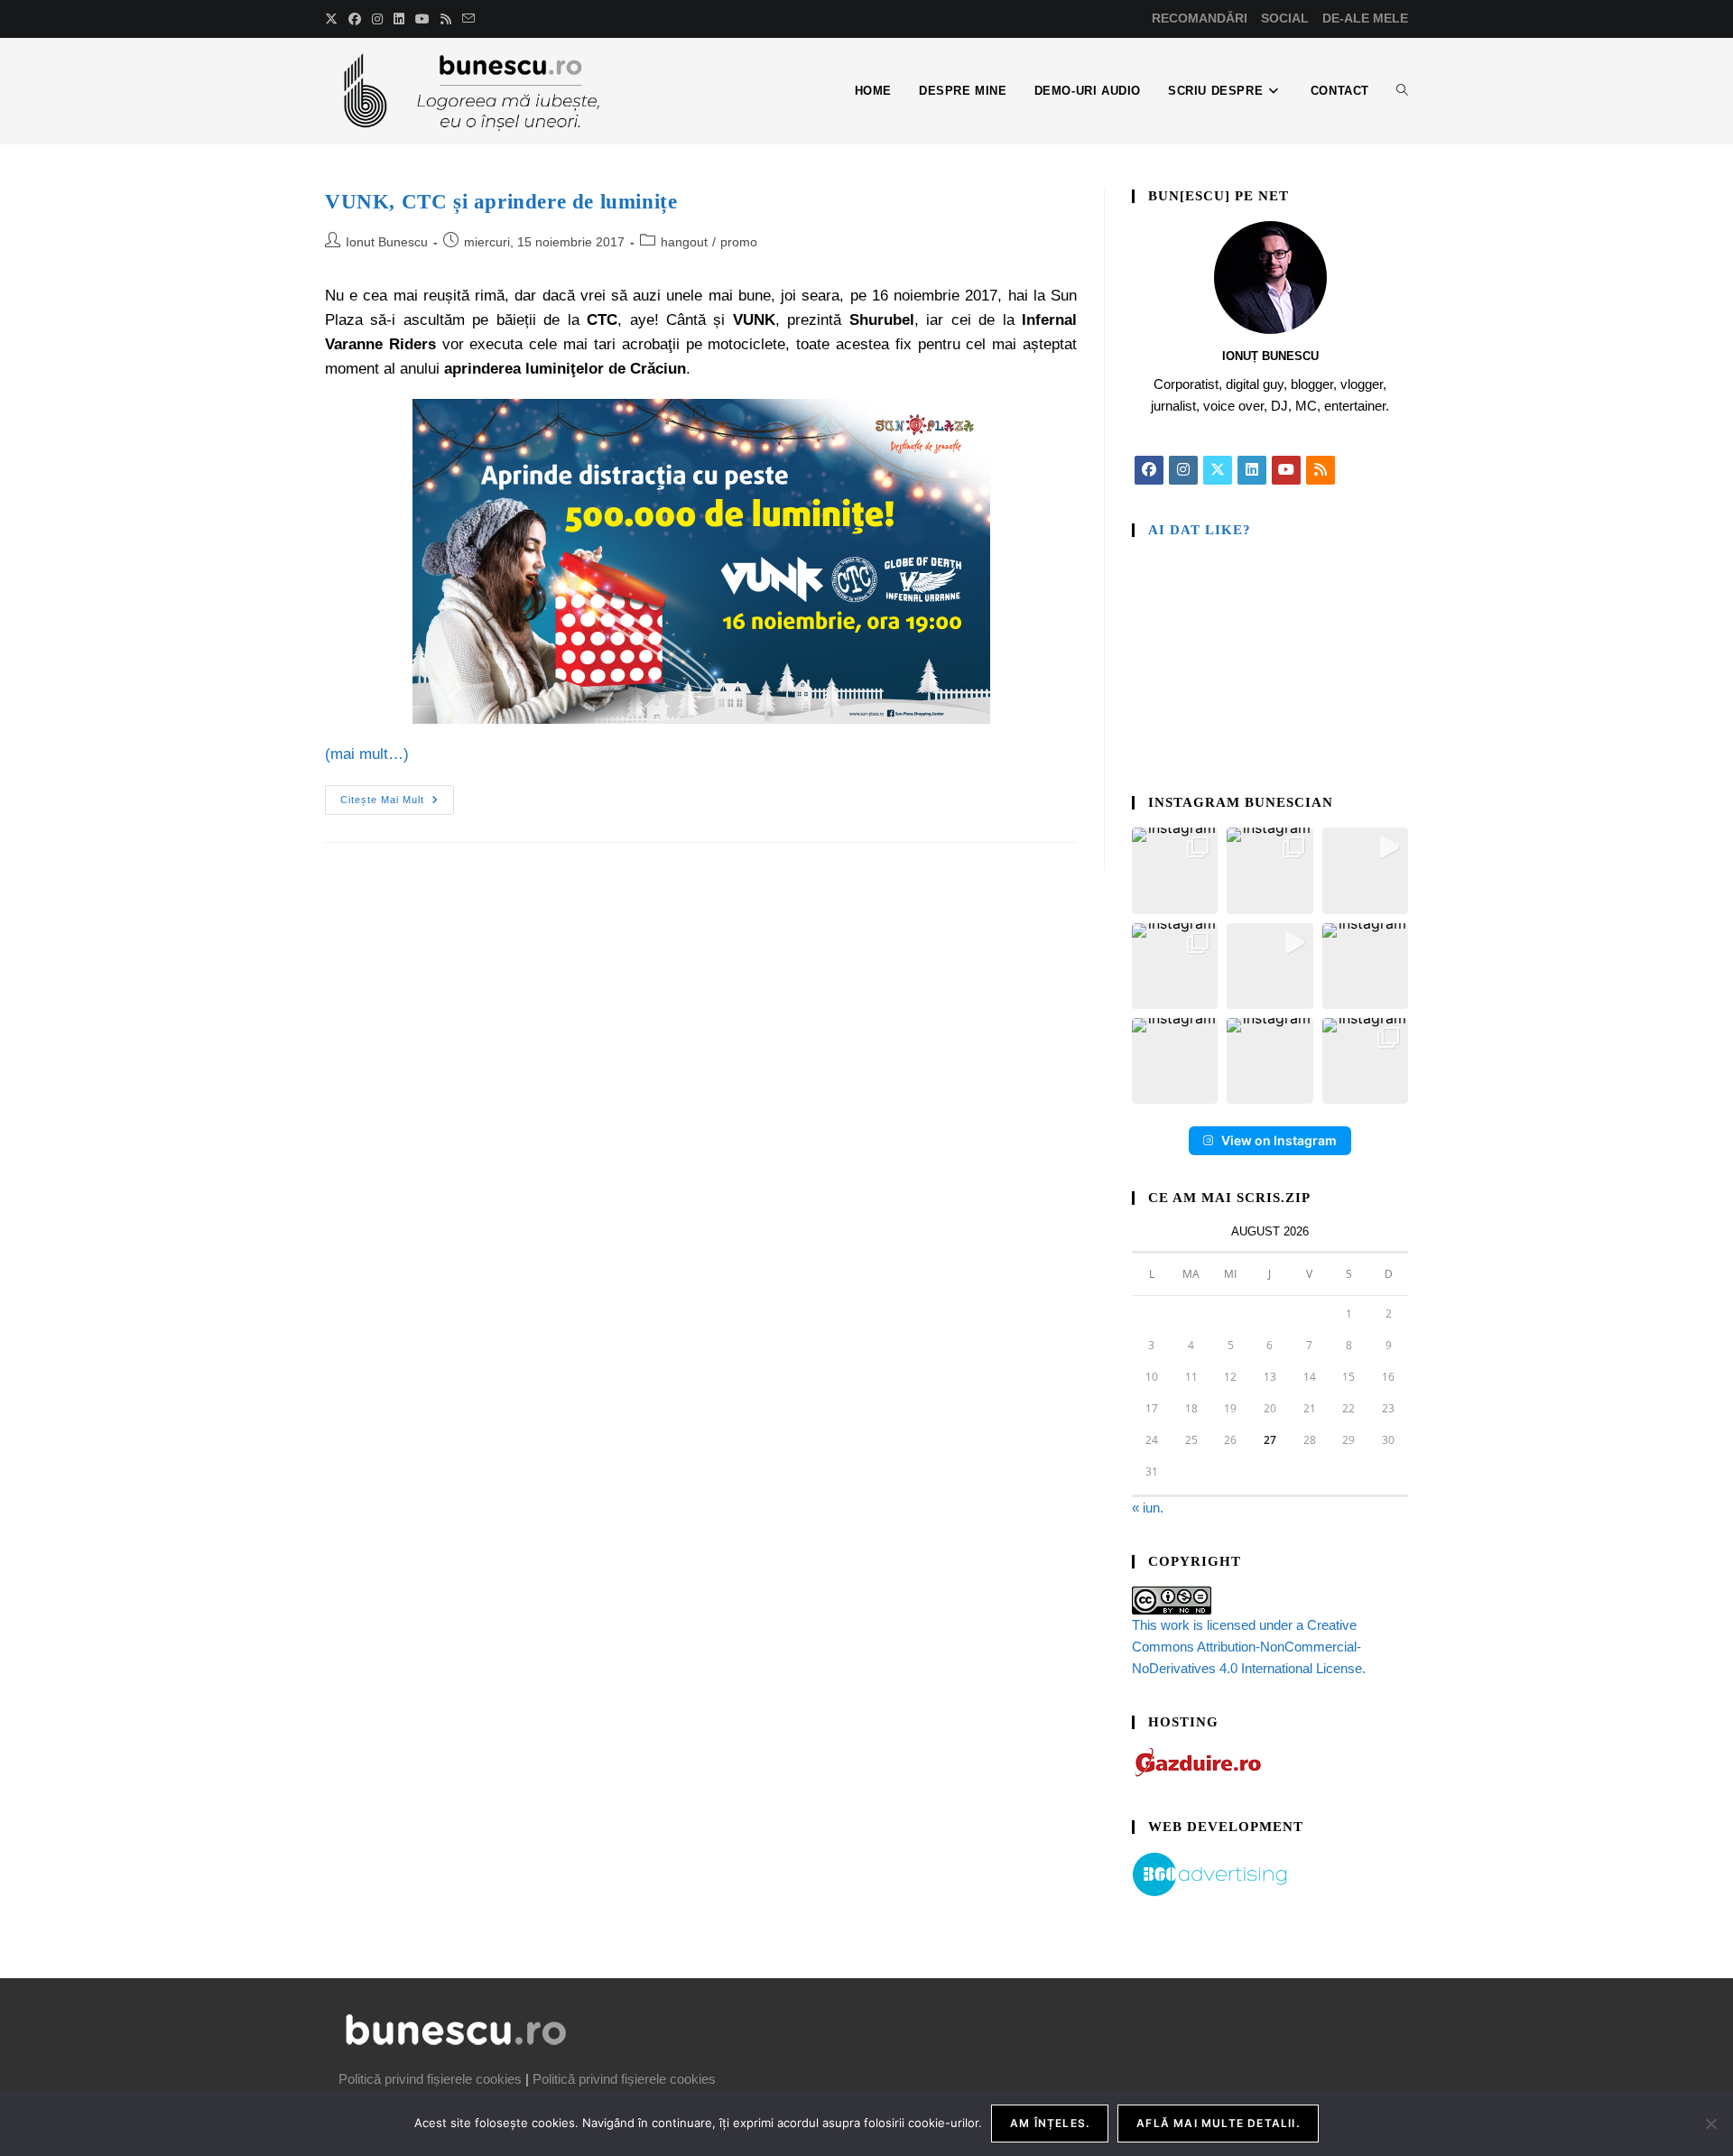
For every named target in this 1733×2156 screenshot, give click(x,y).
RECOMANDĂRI (1200, 18)
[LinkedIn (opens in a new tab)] (399, 19)
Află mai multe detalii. (1218, 2123)
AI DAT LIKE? (1200, 530)
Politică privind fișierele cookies (430, 2079)
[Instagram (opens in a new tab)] (377, 19)
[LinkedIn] (1252, 470)
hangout (684, 242)
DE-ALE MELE (1365, 18)
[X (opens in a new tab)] (334, 19)
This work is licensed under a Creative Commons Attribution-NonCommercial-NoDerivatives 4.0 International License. (1249, 1647)
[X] (1218, 470)
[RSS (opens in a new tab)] (446, 19)
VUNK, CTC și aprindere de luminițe (501, 202)
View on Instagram (1279, 1140)
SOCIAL (1285, 18)
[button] (1175, 870)
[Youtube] (1286, 470)
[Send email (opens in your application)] (468, 19)
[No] (1710, 2124)
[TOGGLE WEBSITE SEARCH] (1402, 91)
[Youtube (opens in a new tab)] (422, 19)
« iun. (1148, 1508)
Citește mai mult (397, 795)
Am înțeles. (1050, 2123)
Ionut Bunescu (387, 242)
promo (739, 242)
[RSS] (1321, 470)
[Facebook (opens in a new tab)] (355, 19)
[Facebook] (1149, 470)
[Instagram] (1183, 470)
